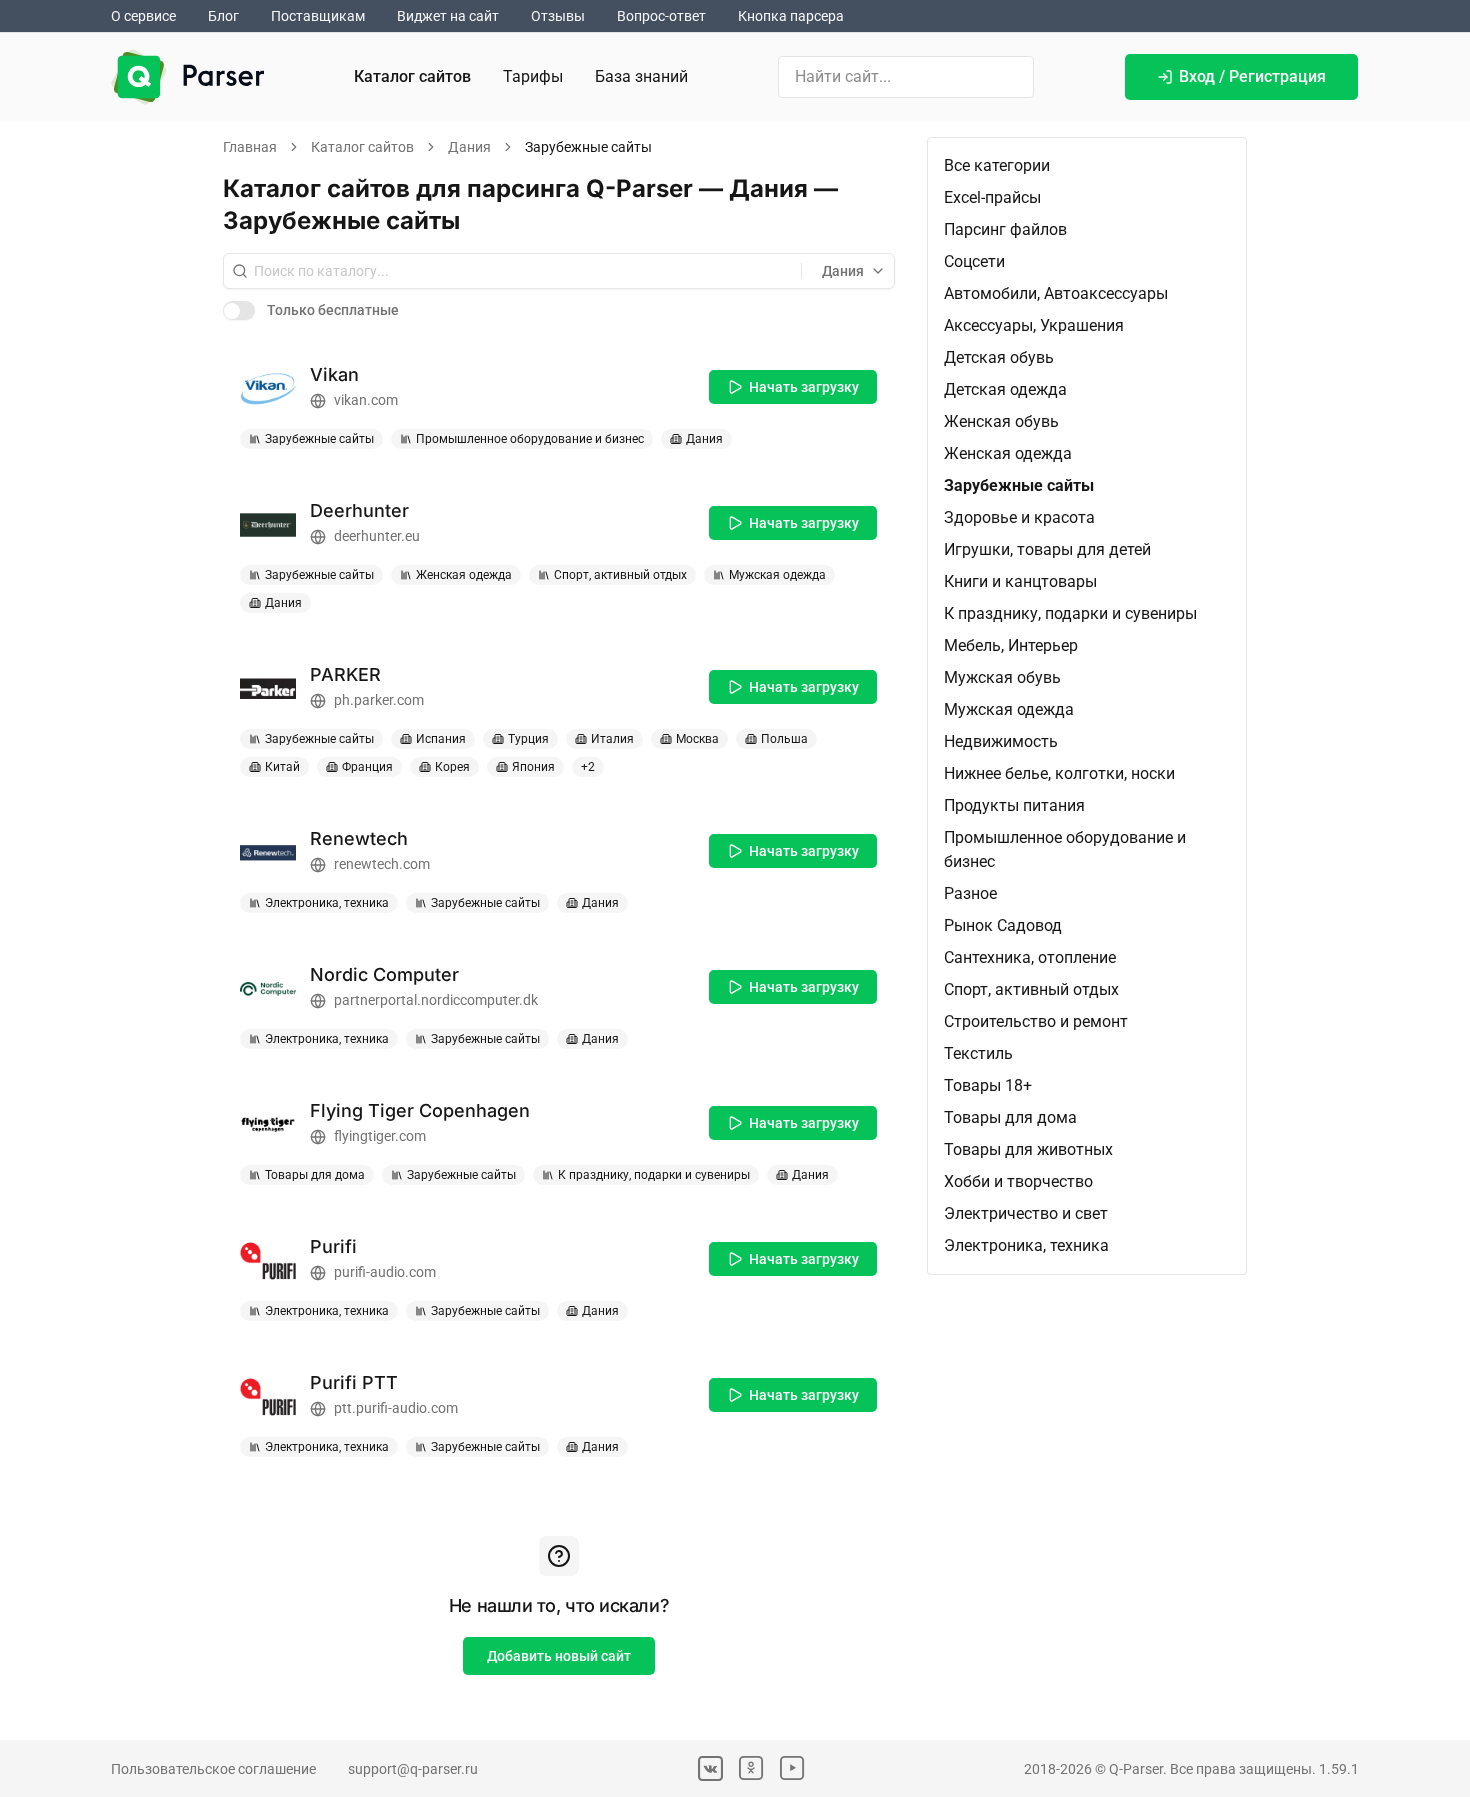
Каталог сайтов (412, 76)
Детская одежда (1005, 389)
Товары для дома (1010, 1117)
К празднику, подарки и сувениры (1070, 613)
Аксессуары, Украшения (1034, 325)
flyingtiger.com (380, 1136)
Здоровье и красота (1019, 517)
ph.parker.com (379, 700)
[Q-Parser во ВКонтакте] (710, 1768)
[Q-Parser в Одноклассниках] (751, 1768)
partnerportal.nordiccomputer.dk (436, 1000)
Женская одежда (1008, 453)
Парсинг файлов (1005, 229)
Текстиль (978, 1053)
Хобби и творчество (1018, 1181)
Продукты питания (1014, 805)
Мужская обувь (1002, 677)
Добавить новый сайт (559, 1656)
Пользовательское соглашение (213, 1769)
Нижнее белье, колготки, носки (1059, 773)
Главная (250, 147)
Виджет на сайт (448, 16)
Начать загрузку (804, 387)
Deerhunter (359, 510)
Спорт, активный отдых (1031, 989)
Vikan (334, 374)
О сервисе (143, 16)
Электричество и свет (1026, 1213)
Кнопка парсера (791, 16)
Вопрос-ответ (661, 16)
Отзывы (558, 16)
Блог (223, 16)
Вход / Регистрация (1252, 76)
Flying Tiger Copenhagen (420, 1110)
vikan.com (366, 400)
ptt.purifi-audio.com (396, 1408)
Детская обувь (999, 357)
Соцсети (974, 261)
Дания (469, 147)
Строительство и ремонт (1036, 1021)
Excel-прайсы (992, 197)
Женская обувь (1001, 421)
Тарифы (533, 76)
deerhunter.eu (377, 536)
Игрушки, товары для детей (1047, 549)
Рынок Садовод (1003, 925)
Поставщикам (318, 16)
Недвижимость (1001, 741)
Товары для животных (1028, 1149)
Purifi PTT (354, 1382)
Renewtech (359, 838)
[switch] (239, 310)
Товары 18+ (988, 1085)
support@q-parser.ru (413, 1769)
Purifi (333, 1246)
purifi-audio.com (385, 1272)
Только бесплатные (333, 310)
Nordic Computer (384, 974)
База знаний (641, 76)
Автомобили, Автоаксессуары (1056, 293)
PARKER (345, 674)
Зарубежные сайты (1019, 485)
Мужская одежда (1009, 709)
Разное (970, 893)
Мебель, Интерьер (1011, 645)
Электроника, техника (1026, 1245)
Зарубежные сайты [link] (588, 147)
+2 (588, 767)
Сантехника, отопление (1030, 957)
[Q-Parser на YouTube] (792, 1768)
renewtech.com (382, 864)
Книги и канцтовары (1020, 581)
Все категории (997, 165)
